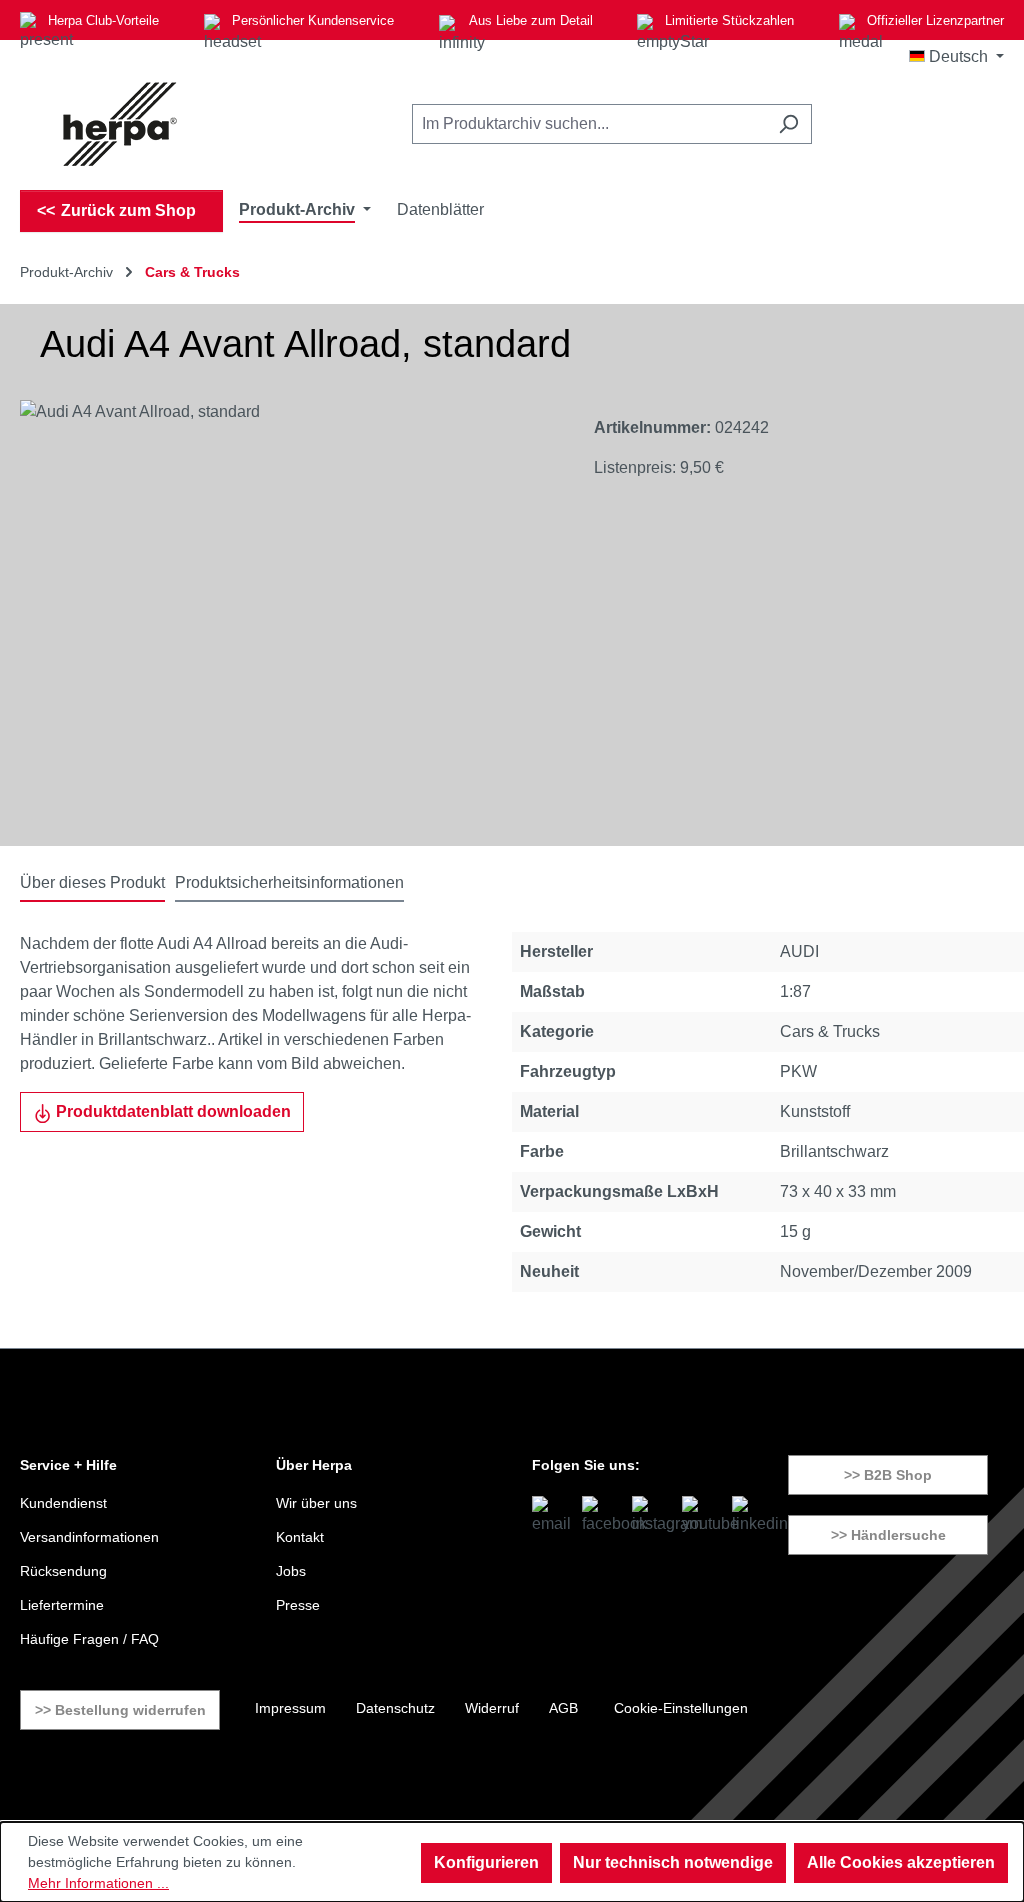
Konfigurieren (486, 1862)
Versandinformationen (89, 1537)
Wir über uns (316, 1503)
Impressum (290, 1708)
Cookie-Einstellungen (681, 1708)
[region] (287, 615)
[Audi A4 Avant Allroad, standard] (286, 615)
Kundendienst (63, 1503)
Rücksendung (63, 1571)
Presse (298, 1605)
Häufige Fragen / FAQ (89, 1639)
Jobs (291, 1571)
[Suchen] (788, 124)
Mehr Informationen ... (98, 1883)
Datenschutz (395, 1708)
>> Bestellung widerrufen (120, 1710)
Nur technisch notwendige (673, 1862)
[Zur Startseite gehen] (120, 124)
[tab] (92, 884)
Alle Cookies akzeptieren (901, 1862)
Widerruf (492, 1708)
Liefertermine (62, 1605)
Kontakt (300, 1537)
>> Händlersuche (888, 1535)
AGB (563, 1708)
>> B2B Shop (888, 1475)
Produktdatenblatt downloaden (171, 1111)
